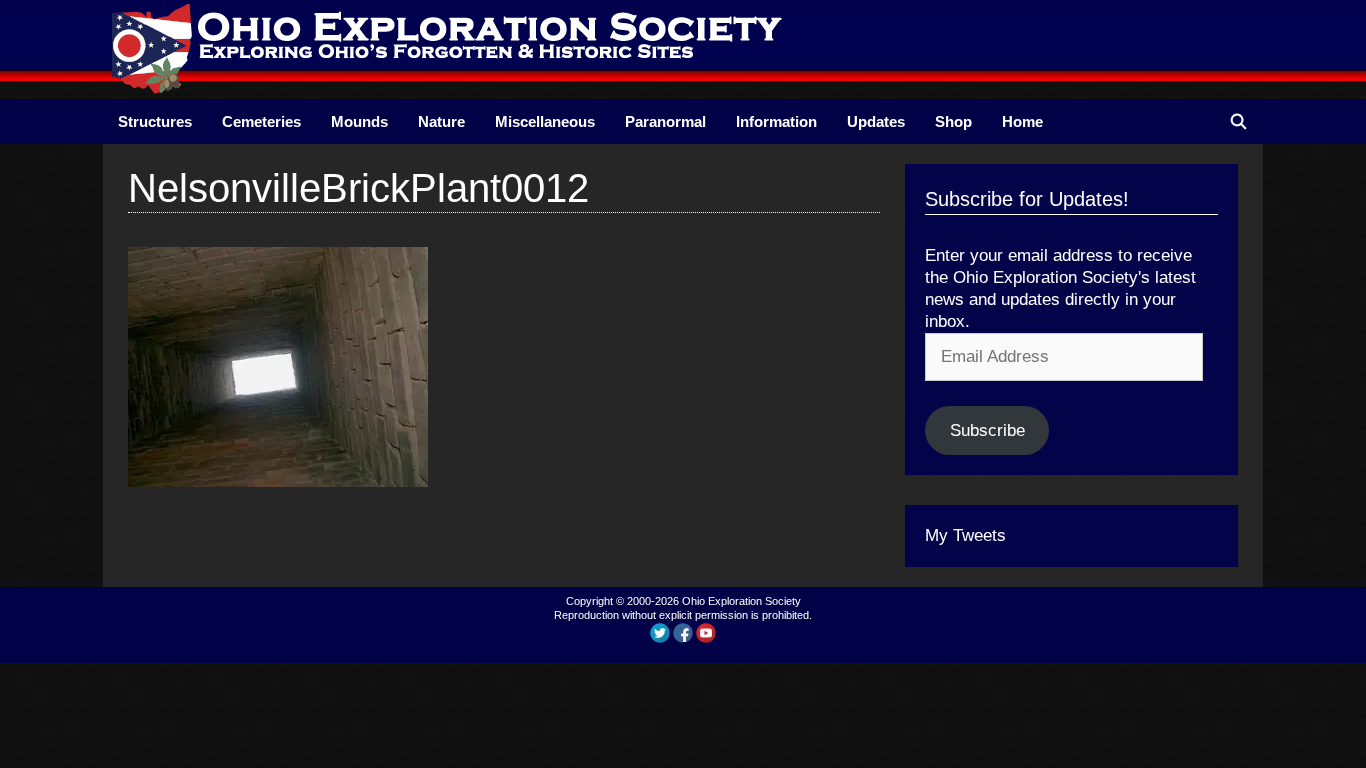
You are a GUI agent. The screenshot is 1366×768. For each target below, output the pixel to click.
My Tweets (965, 535)
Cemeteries (261, 121)
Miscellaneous (545, 121)
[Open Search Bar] (1238, 121)
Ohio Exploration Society (741, 601)
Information (776, 121)
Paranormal (665, 121)
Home (1022, 121)
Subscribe (987, 430)
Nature (441, 121)
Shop (953, 121)
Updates (876, 121)
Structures (155, 121)
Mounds (359, 121)
